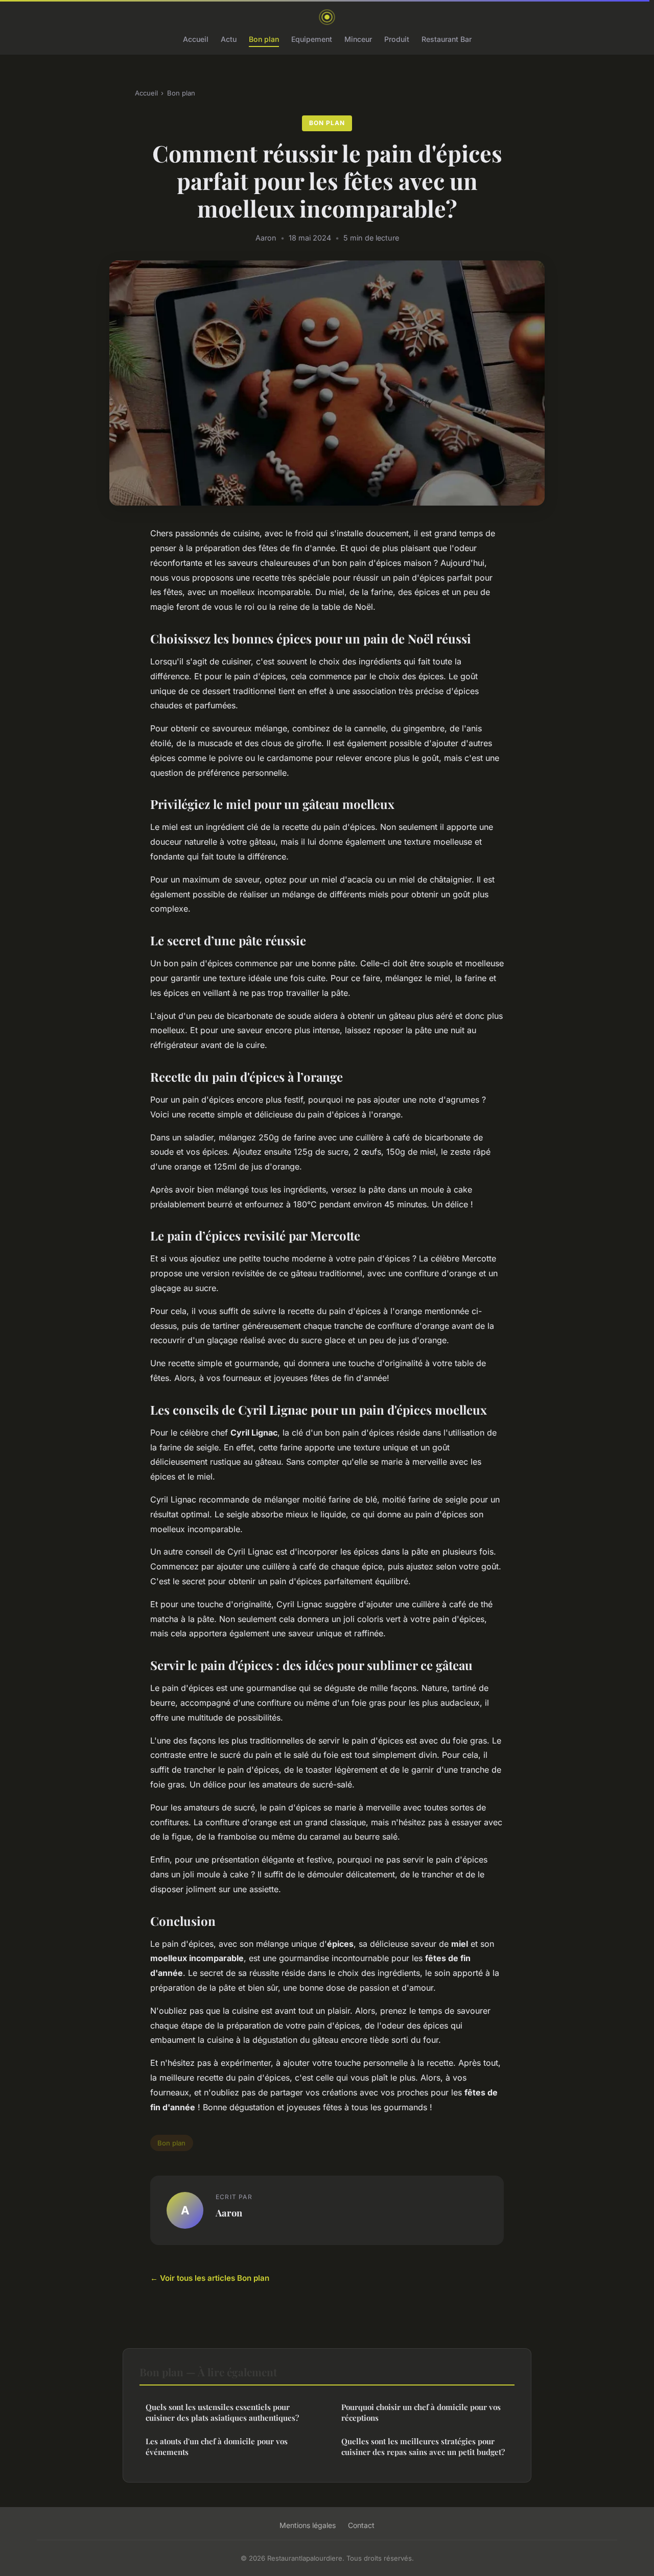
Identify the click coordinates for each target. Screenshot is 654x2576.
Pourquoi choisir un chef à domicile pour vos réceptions (421, 2412)
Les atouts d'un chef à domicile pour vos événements (217, 2447)
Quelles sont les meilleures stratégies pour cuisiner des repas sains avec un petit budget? (423, 2447)
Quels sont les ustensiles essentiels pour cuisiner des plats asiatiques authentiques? (222, 2412)
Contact (361, 2525)
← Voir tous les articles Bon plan (210, 2278)
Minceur (358, 39)
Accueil (196, 39)
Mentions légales (308, 2525)
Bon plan (264, 39)
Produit (397, 39)
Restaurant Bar (447, 39)
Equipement (312, 39)
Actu (229, 39)
